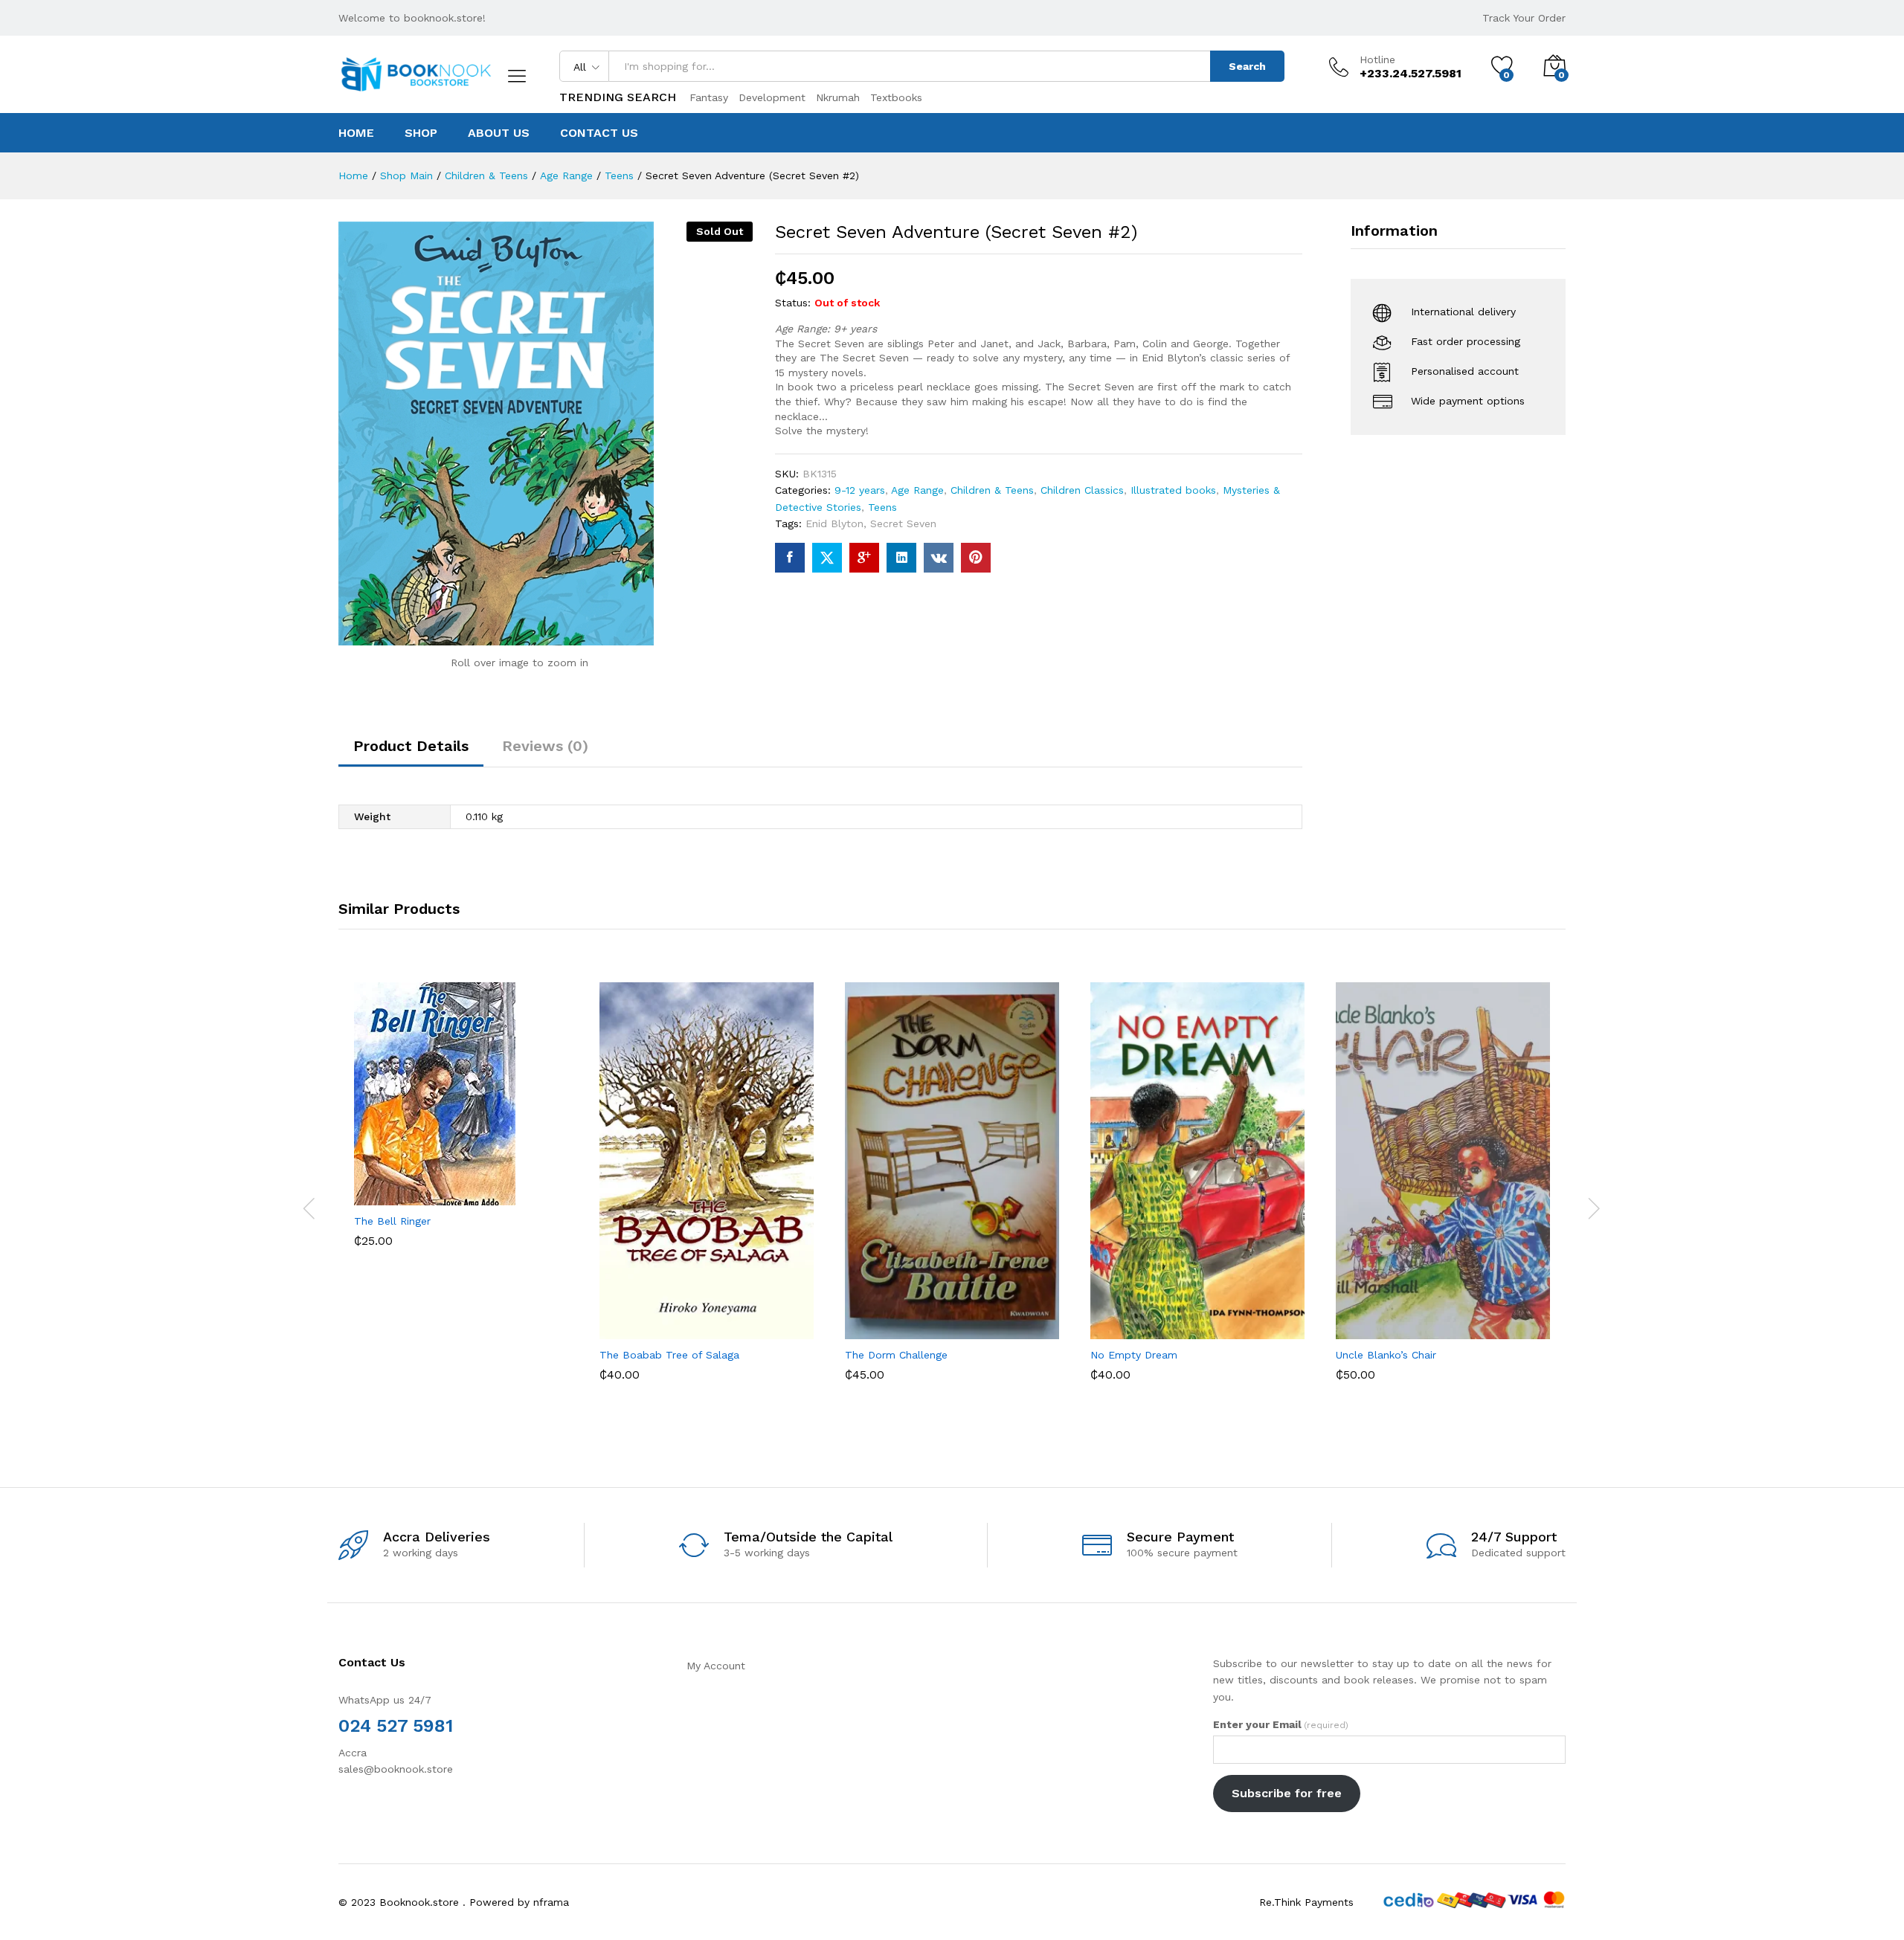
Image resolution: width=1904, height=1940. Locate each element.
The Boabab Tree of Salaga (669, 1355)
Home (356, 133)
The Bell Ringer (392, 1221)
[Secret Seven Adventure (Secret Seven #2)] (790, 558)
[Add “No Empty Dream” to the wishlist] (1211, 1323)
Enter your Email (1281, 1724)
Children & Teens (992, 490)
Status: (793, 303)
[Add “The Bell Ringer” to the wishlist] (475, 1189)
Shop (421, 133)
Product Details (411, 746)
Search (1247, 66)
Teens (882, 507)
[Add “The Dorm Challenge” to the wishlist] (965, 1323)
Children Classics (1082, 490)
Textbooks (896, 97)
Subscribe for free (1287, 1793)
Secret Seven (903, 523)
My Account (716, 1666)
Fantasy (709, 97)
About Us (499, 133)
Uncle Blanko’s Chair (1386, 1355)
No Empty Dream (1134, 1355)
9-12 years (860, 490)
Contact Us (599, 133)
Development (772, 97)
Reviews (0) (545, 746)
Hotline (1377, 59)
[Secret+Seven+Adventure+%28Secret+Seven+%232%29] (827, 558)
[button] (406, 1189)
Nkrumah (838, 97)
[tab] (411, 753)
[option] (461, 1126)
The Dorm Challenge (896, 1355)
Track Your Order (1524, 18)
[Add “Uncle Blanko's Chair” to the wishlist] (1456, 1323)
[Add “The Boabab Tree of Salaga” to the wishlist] (720, 1323)
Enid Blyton (834, 523)
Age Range (917, 490)
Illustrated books (1173, 490)
